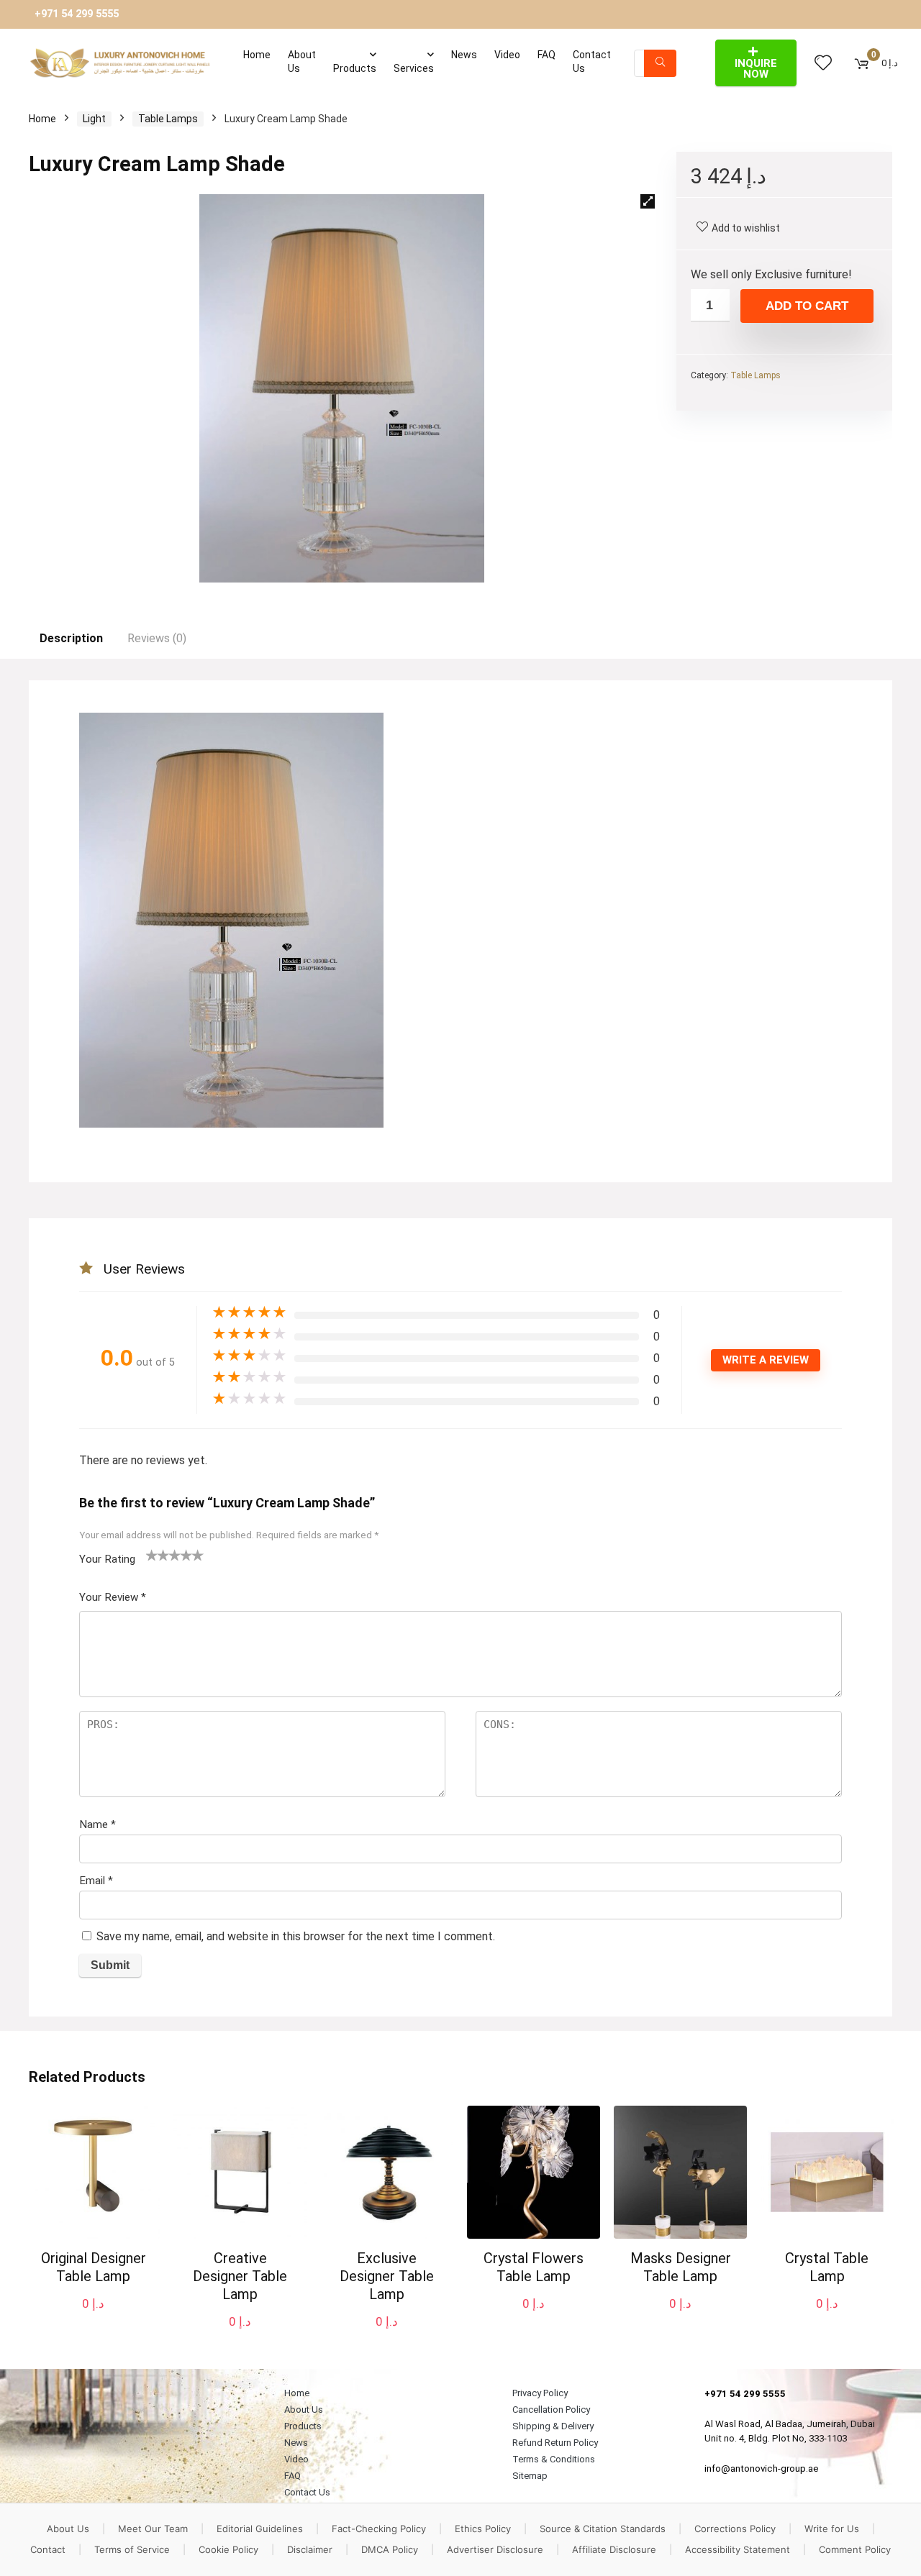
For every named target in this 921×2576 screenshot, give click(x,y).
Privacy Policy (540, 2393)
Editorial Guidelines (260, 2529)
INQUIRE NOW (756, 69)
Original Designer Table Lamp (94, 2267)
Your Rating (107, 1559)
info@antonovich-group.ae (762, 2468)
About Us (302, 61)
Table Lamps (168, 119)
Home (257, 55)
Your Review (113, 1597)
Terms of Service (132, 2549)
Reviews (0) (157, 638)
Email (96, 1881)
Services (414, 68)
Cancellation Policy (551, 2410)
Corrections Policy (735, 2529)
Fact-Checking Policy (379, 2529)
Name (97, 1824)
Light (94, 119)
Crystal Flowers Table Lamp (534, 2267)
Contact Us (592, 61)
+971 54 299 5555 (77, 14)
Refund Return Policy (555, 2443)
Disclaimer (310, 2549)
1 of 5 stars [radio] (152, 1555)
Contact (48, 2549)
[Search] (660, 63)
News (464, 55)
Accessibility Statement (738, 2549)
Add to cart (807, 306)
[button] (648, 201)
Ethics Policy (483, 2529)
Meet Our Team (153, 2529)
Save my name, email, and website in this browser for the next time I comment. (296, 1936)
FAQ (546, 55)
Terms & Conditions (554, 2459)
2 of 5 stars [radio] (158, 1555)
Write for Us (832, 2529)
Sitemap (530, 2476)
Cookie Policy (228, 2549)
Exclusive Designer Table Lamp (387, 2276)
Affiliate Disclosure (614, 2549)
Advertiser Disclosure (495, 2549)
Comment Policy (855, 2549)
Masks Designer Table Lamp (681, 2267)
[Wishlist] (823, 63)
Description (71, 638)
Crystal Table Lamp (827, 2267)
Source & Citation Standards (603, 2529)
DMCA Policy (390, 2549)
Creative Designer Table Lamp (240, 2276)
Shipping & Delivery (553, 2426)
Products (355, 68)
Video (507, 55)
